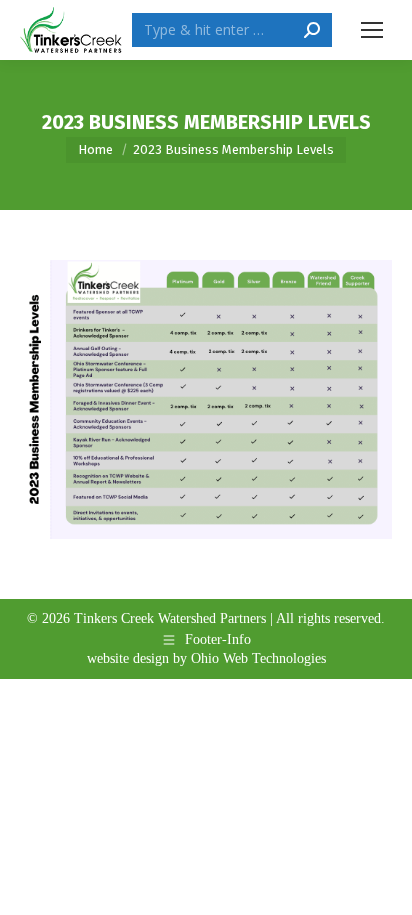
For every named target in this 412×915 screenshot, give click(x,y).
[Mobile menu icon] (372, 30)
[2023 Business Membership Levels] (206, 399)
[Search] (312, 30)
